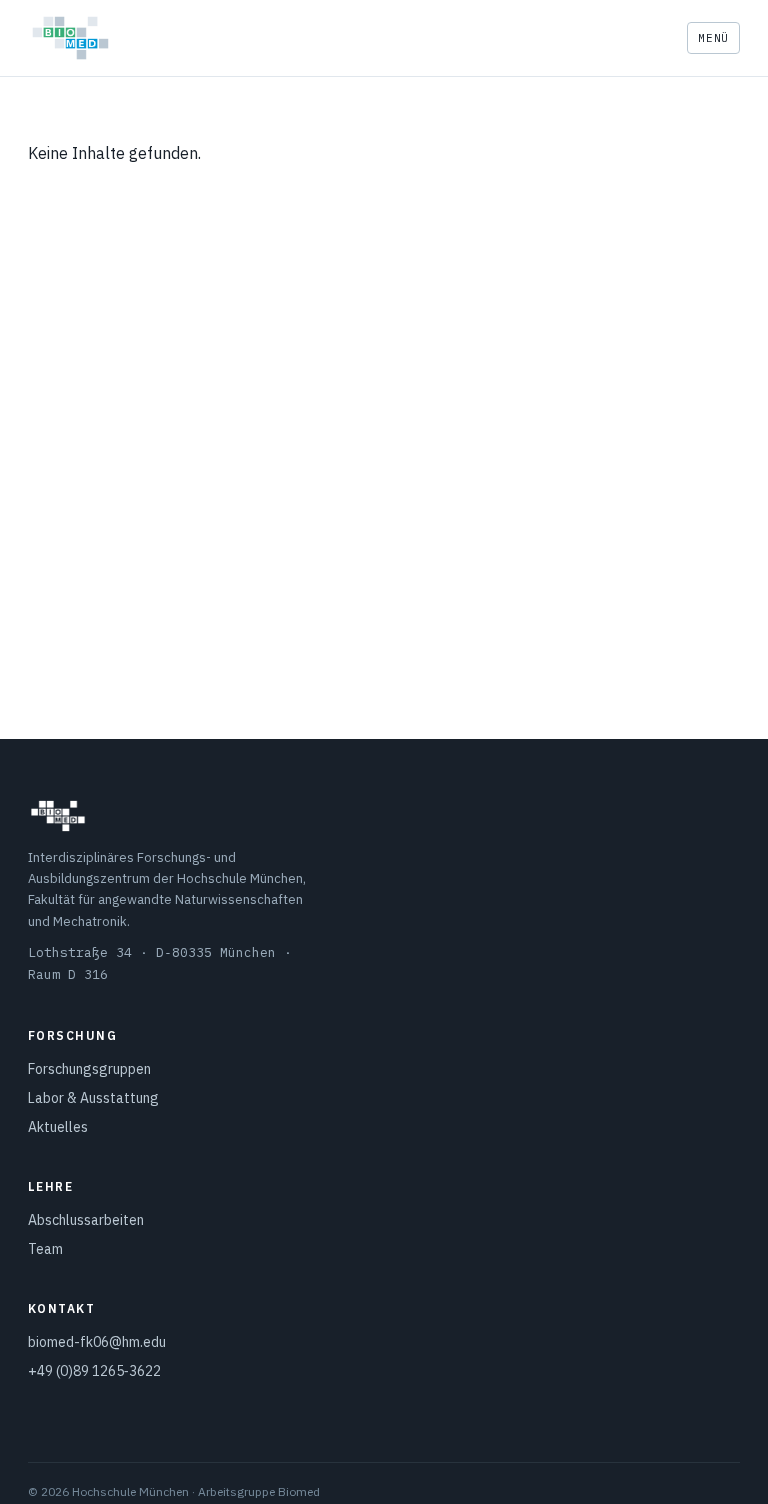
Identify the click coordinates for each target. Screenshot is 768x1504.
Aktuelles (58, 1127)
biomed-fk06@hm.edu (97, 1342)
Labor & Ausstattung (93, 1098)
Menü (713, 38)
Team (45, 1249)
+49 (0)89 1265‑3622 (94, 1371)
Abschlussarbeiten (86, 1220)
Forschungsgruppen (89, 1069)
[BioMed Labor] (70, 38)
